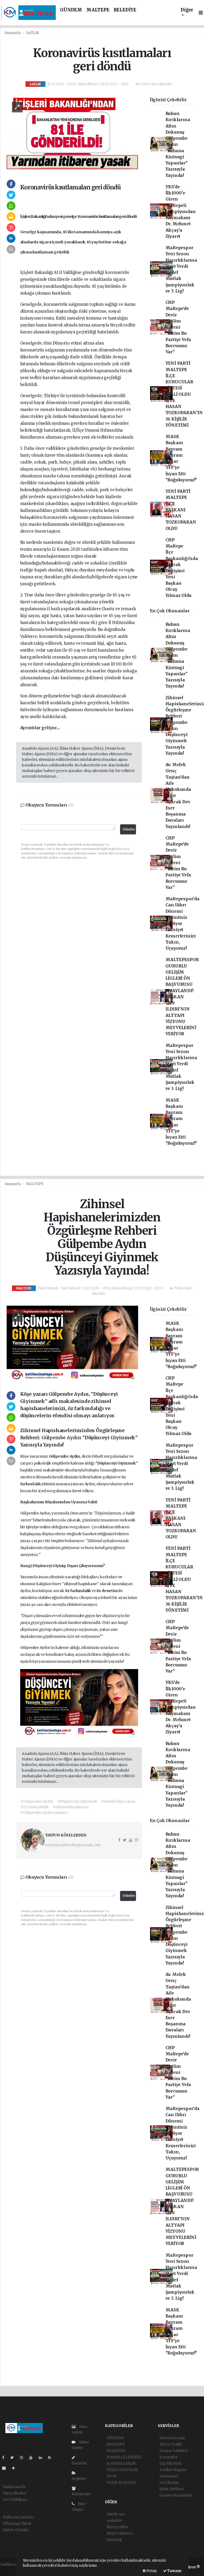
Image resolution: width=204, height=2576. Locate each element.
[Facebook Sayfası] (5, 2458)
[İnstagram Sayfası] (24, 2458)
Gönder (129, 829)
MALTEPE (98, 10)
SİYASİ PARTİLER (122, 2470)
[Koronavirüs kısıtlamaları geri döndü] (72, 133)
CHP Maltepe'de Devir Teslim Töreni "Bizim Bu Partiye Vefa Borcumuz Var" (178, 327)
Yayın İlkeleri (15, 2493)
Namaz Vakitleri (173, 2451)
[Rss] (52, 2458)
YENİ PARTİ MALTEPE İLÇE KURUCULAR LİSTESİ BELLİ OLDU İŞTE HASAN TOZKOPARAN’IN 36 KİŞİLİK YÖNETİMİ (184, 394)
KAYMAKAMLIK (121, 2463)
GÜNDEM (71, 10)
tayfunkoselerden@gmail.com (73, 1845)
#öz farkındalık (35, 1807)
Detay (151, 2571)
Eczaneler (168, 2457)
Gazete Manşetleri (176, 2495)
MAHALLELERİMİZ (124, 2457)
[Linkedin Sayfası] (42, 2458)
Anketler (114, 2520)
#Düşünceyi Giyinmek (77, 1801)
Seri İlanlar (169, 2482)
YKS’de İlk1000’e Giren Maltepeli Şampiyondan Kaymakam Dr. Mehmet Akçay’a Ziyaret (181, 212)
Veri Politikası (15, 2499)
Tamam (174, 2571)
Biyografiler (118, 2527)
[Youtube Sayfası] (33, 2458)
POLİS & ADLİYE (121, 2482)
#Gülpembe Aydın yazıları (44, 1813)
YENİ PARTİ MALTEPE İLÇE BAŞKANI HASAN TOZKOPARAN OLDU (181, 510)
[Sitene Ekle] (16, 2468)
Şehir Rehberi (172, 2489)
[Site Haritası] (6, 2468)
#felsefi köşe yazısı (118, 1801)
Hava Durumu (172, 2438)
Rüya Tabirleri (119, 2533)
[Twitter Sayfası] (14, 2458)
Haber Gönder (16, 2530)
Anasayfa (13, 33)
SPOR (112, 2476)
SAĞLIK (33, 33)
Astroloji (114, 2540)
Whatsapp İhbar (17, 2523)
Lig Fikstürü (170, 2463)
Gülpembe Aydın (62, 1438)
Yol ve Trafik (171, 2444)
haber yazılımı (13, 2570)
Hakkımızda (14, 2487)
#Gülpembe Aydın (37, 1801)
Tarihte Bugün (173, 2470)
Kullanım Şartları (18, 2517)
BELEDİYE (125, 10)
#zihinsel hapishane (71, 1807)
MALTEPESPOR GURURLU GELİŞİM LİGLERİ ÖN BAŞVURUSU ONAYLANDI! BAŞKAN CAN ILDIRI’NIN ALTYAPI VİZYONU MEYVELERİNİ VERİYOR (182, 997)
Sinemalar (169, 2476)
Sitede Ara (116, 2514)
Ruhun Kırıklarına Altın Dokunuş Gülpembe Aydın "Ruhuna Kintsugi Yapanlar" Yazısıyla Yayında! (178, 145)
